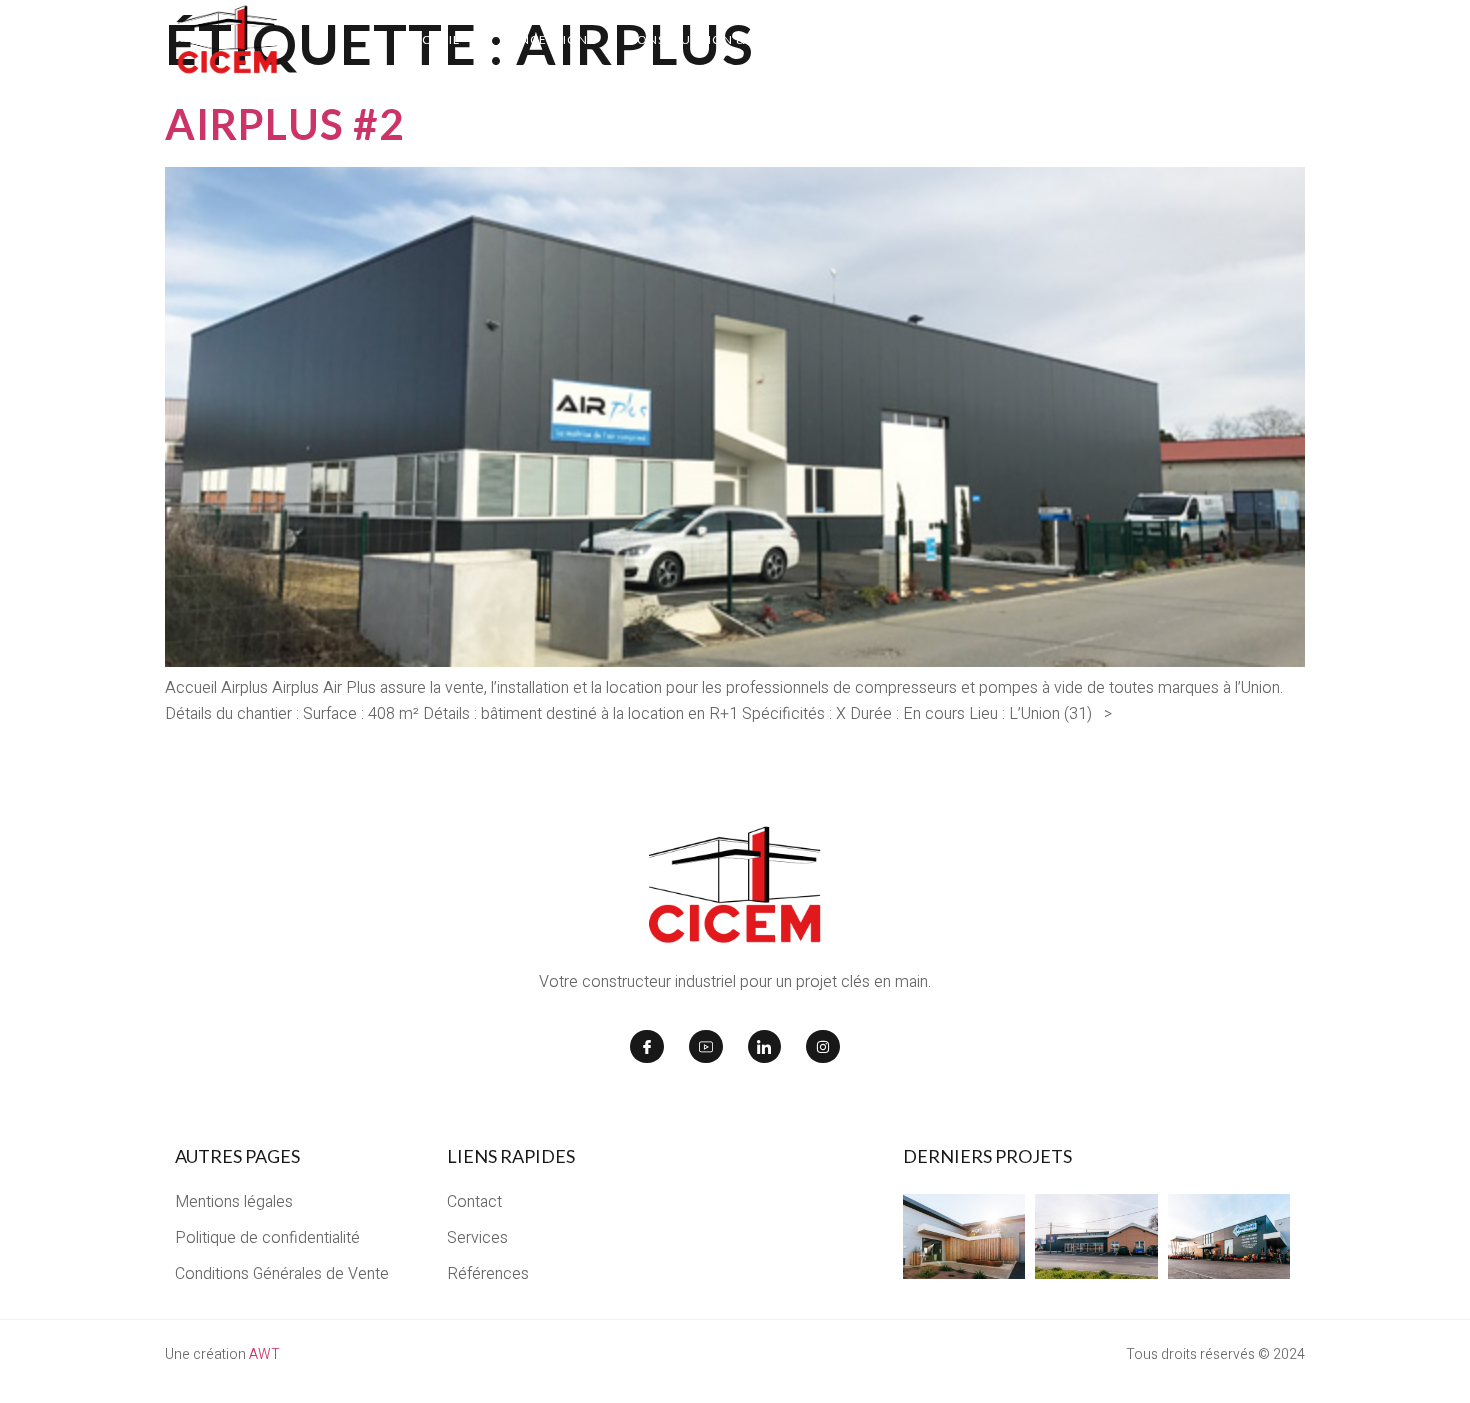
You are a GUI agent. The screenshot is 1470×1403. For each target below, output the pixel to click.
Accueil (432, 39)
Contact (1263, 39)
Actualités (1152, 39)
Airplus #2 (284, 124)
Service (1046, 39)
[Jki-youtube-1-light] (706, 1047)
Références (916, 39)
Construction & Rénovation (731, 39)
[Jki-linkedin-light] (765, 1047)
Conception (544, 39)
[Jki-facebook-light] (647, 1047)
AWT (264, 1354)
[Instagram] (823, 1047)
